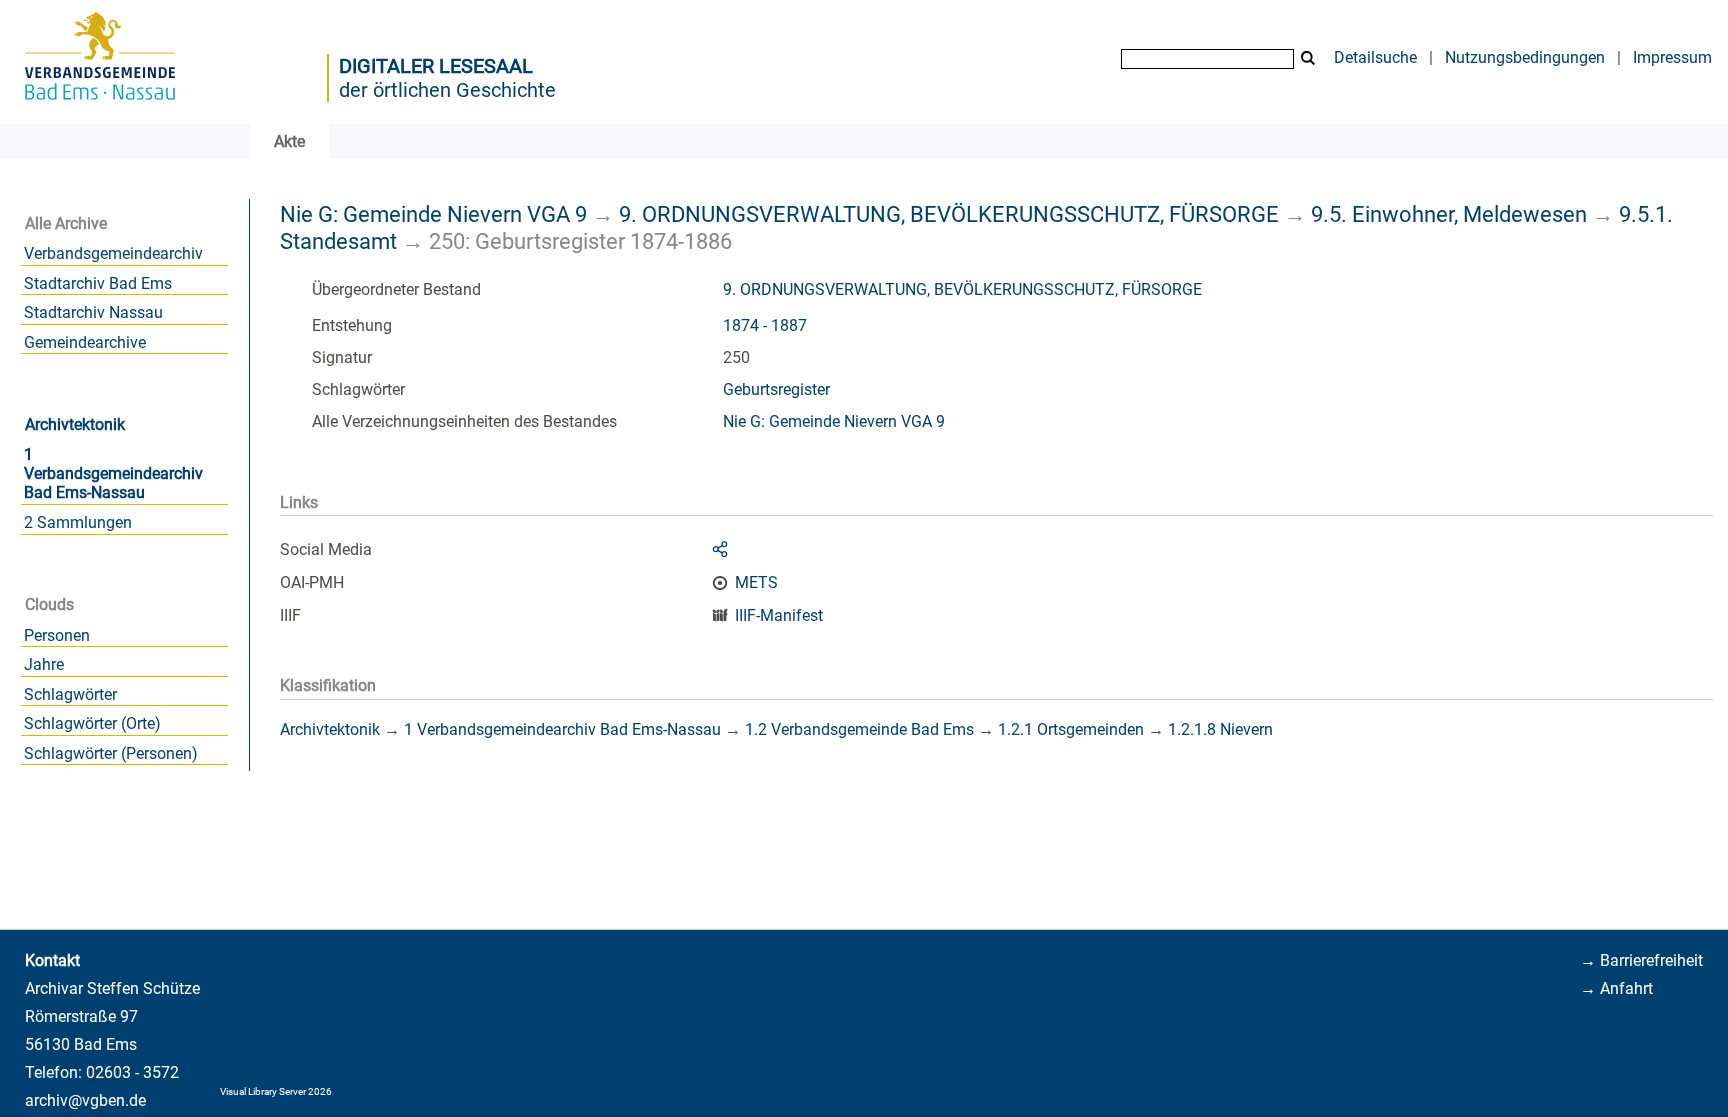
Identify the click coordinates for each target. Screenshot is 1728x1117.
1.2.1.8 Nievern (1220, 729)
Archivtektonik (75, 424)
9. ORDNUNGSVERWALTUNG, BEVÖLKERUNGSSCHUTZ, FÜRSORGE (949, 214)
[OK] (1308, 58)
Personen (57, 635)
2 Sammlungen (78, 522)
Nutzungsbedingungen (1525, 57)
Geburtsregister (776, 389)
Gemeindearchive (85, 342)
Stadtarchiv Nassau (93, 312)
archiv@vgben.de (85, 1100)
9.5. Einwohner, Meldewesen (1449, 214)
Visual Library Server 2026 (276, 1091)
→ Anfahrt (1616, 988)
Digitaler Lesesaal (436, 66)
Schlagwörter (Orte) (92, 723)
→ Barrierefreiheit (1641, 960)
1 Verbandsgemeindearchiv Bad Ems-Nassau (113, 473)
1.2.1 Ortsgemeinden (1071, 729)
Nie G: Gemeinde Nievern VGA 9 (433, 214)
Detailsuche (1375, 57)
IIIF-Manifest (779, 615)
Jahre (44, 664)
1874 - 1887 (765, 325)
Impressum (1672, 57)
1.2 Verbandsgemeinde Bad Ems (859, 729)
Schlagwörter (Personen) (111, 753)
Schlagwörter (70, 694)
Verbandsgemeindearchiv (113, 253)
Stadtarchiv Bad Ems (98, 283)
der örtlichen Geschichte (447, 90)
